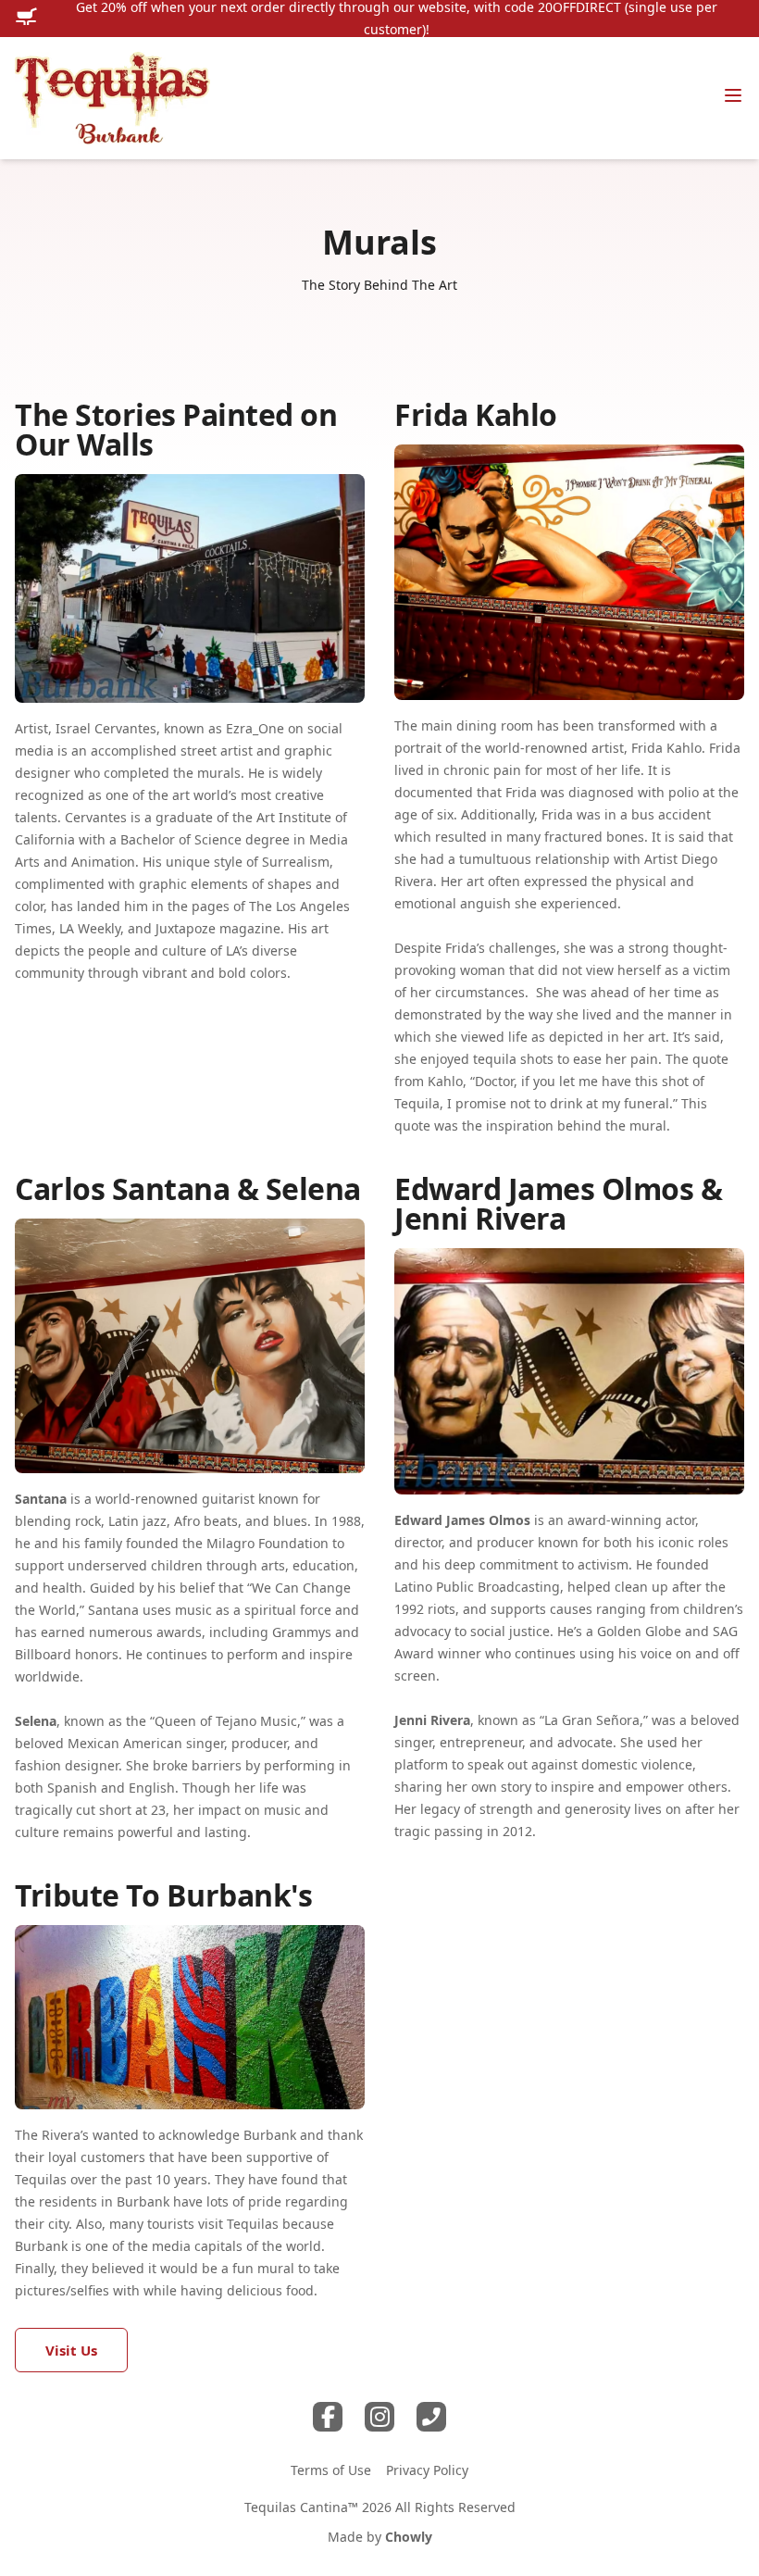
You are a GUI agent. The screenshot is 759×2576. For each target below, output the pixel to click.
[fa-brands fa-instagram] (379, 2417)
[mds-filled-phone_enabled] (431, 2417)
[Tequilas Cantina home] (112, 98)
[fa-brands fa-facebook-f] (328, 2417)
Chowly (409, 2537)
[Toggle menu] (733, 95)
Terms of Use (331, 2470)
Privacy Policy (427, 2470)
